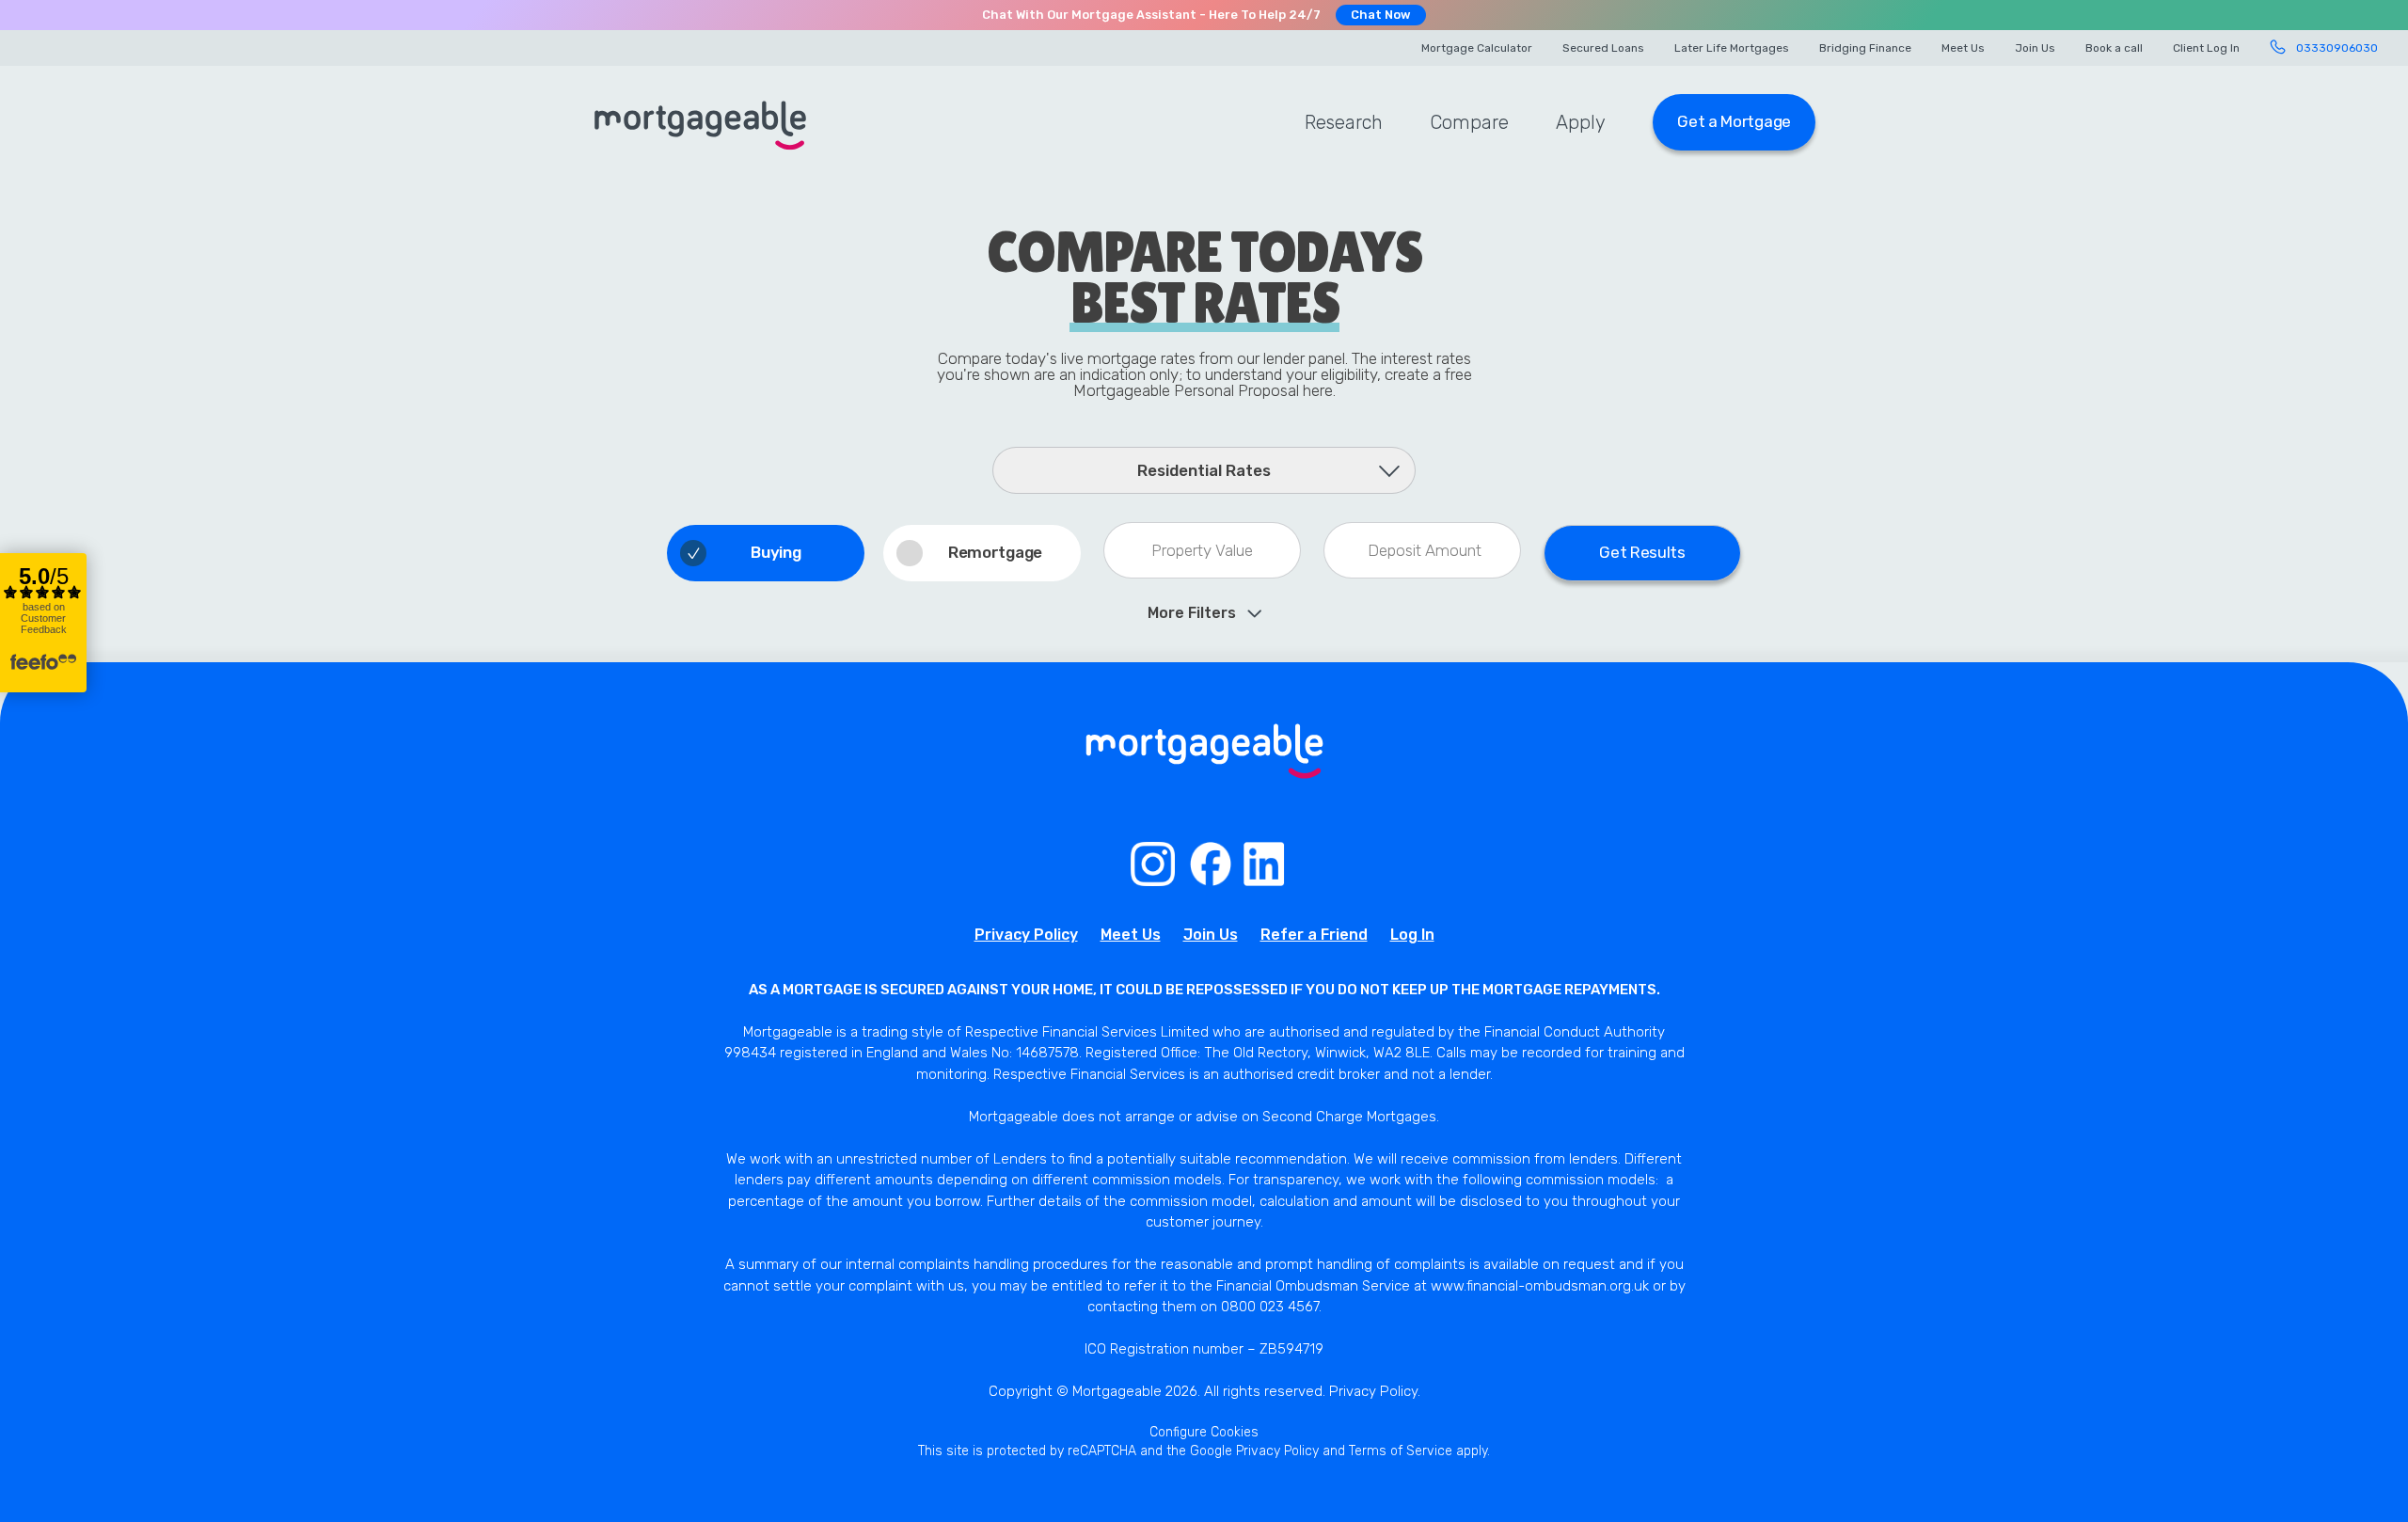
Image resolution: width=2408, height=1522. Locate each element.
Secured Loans (1603, 48)
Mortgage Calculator (1477, 48)
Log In (1412, 935)
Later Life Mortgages (1732, 48)
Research (1344, 122)
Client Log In (2206, 48)
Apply (1581, 122)
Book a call (2114, 48)
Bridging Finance (1865, 48)
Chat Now (1381, 15)
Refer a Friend (1314, 935)
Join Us (2035, 48)
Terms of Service (1401, 1451)
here (1318, 390)
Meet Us (1963, 48)
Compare (1469, 122)
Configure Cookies (1204, 1432)
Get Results (1642, 552)
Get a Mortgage (1734, 121)
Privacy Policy (1026, 935)
